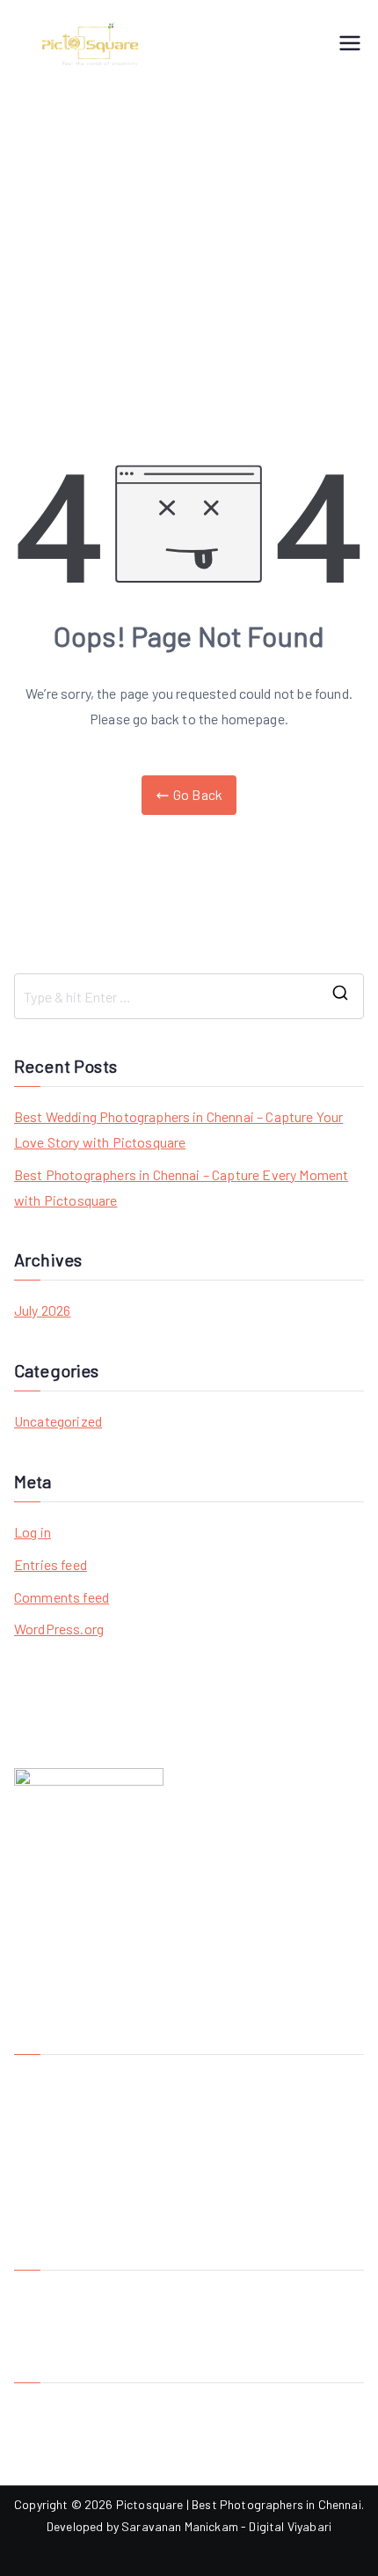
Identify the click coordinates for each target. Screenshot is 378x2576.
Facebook (41, 2408)
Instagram (42, 2437)
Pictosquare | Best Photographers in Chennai (239, 2504)
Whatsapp (43, 2466)
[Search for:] (189, 996)
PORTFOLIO (46, 2226)
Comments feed (62, 1597)
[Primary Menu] (350, 44)
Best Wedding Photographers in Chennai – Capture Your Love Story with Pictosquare (178, 1129)
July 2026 (42, 1310)
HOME (30, 2080)
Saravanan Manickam (180, 2526)
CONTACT (41, 2197)
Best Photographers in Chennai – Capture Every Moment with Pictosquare (181, 1187)
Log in (33, 1532)
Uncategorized (58, 1421)
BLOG (29, 2168)
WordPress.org (59, 1629)
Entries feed (51, 1564)
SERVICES (42, 2139)
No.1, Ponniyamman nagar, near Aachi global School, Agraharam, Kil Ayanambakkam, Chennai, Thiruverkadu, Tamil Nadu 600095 (182, 2318)
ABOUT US (43, 2110)
